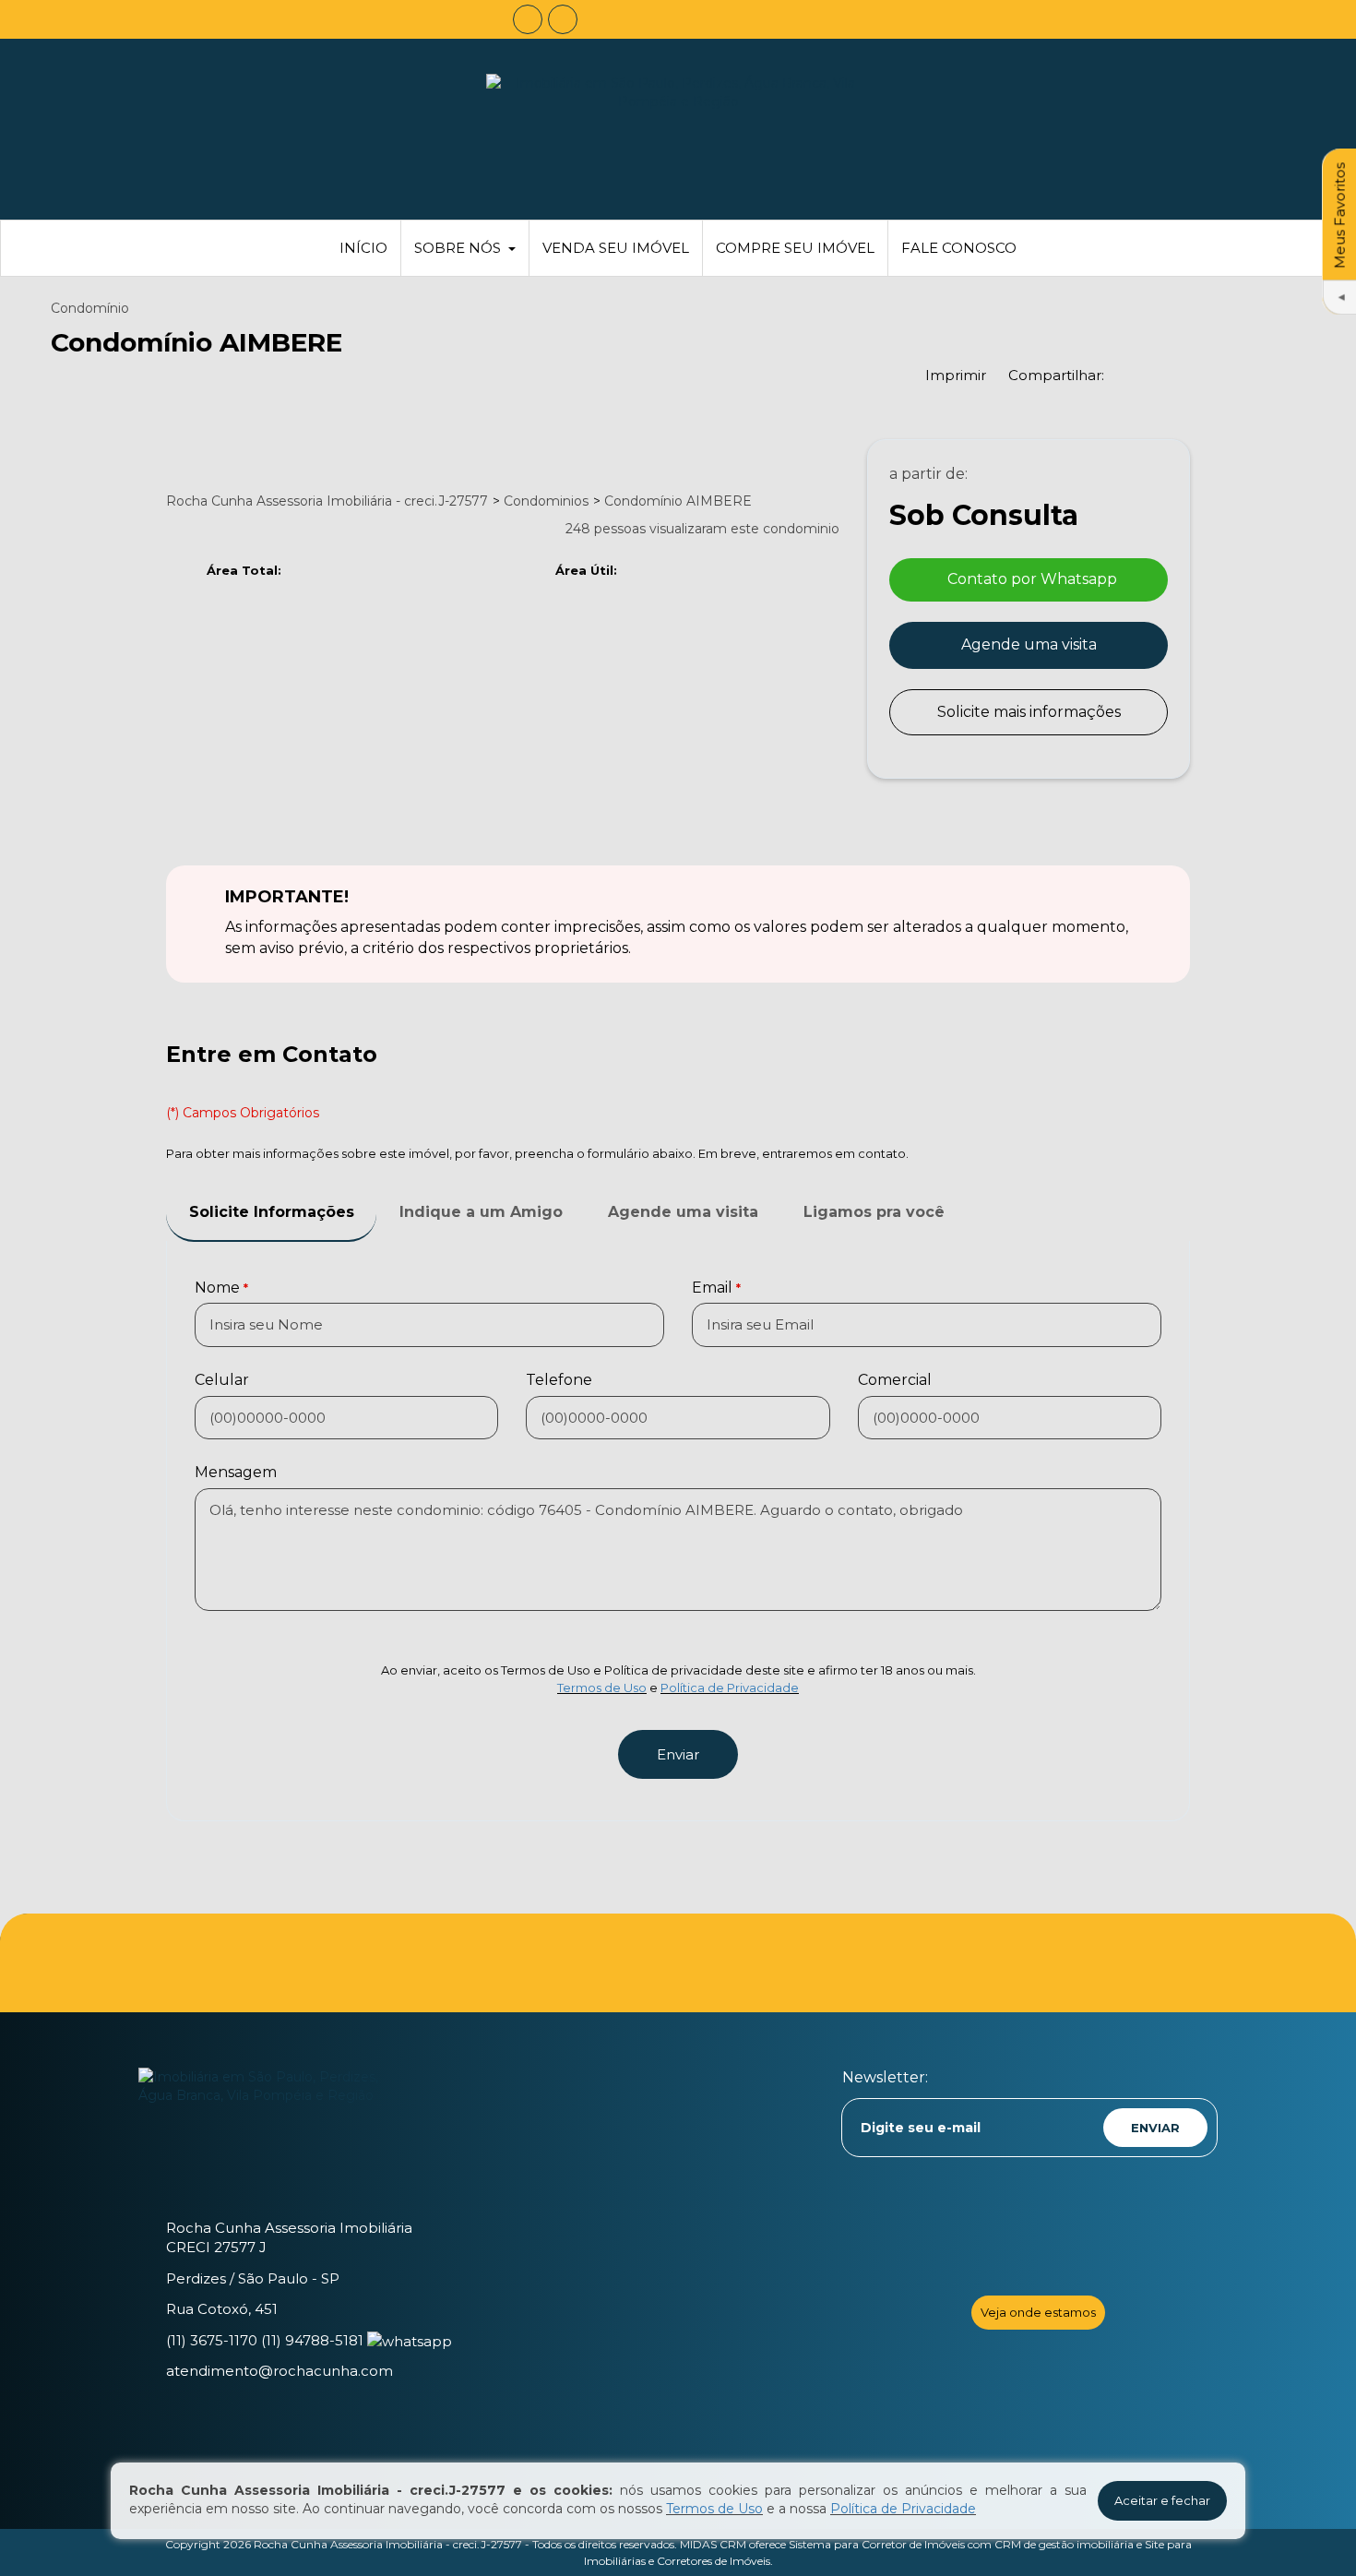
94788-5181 (312, 2340)
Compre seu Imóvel (795, 248)
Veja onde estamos (1038, 2312)
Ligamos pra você (874, 1212)
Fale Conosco (959, 248)
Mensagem (236, 1472)
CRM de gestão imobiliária (1064, 2544)
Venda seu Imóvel (616, 248)
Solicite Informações (272, 1212)
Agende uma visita (1029, 644)
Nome (217, 1288)
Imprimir (956, 375)
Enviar (678, 1754)
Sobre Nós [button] (458, 248)
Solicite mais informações (1029, 712)
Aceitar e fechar (1162, 2500)
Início (363, 248)
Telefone (559, 1380)
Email (712, 1288)
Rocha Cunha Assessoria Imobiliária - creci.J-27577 (388, 2544)
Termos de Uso (602, 1688)
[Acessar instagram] (563, 19)
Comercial (895, 1380)
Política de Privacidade (730, 1688)
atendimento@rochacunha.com (280, 2371)
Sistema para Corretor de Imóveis (877, 2544)
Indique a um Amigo (481, 1212)
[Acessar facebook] (528, 19)
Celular (222, 1380)
